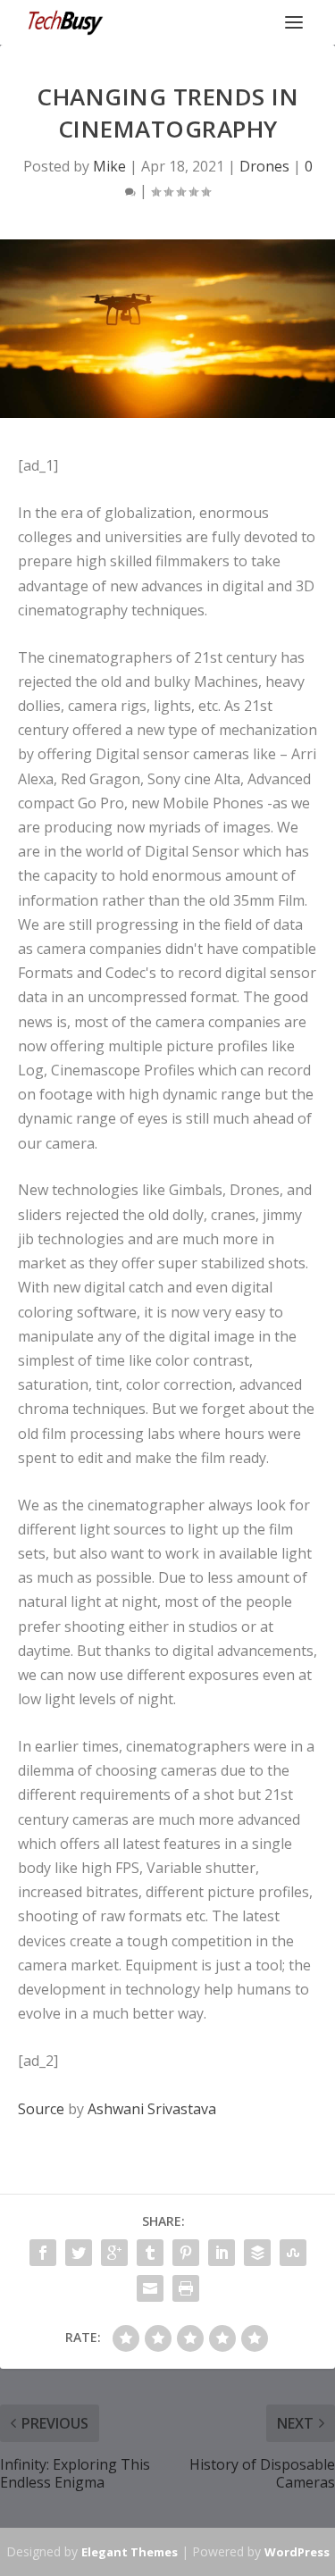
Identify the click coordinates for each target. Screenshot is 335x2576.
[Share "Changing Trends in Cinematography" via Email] (150, 2288)
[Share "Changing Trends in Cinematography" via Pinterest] (186, 2253)
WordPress (297, 2552)
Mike (109, 166)
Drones (264, 166)
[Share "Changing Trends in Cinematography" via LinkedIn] (222, 2253)
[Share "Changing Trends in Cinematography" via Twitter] (79, 2253)
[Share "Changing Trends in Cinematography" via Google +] (114, 2253)
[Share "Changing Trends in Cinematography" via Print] (186, 2288)
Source (41, 2109)
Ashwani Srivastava (152, 2109)
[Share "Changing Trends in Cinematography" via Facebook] (43, 2253)
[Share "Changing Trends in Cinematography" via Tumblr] (150, 2253)
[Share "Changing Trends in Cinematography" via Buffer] (257, 2253)
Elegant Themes (130, 2552)
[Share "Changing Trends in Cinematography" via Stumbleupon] (293, 2253)
